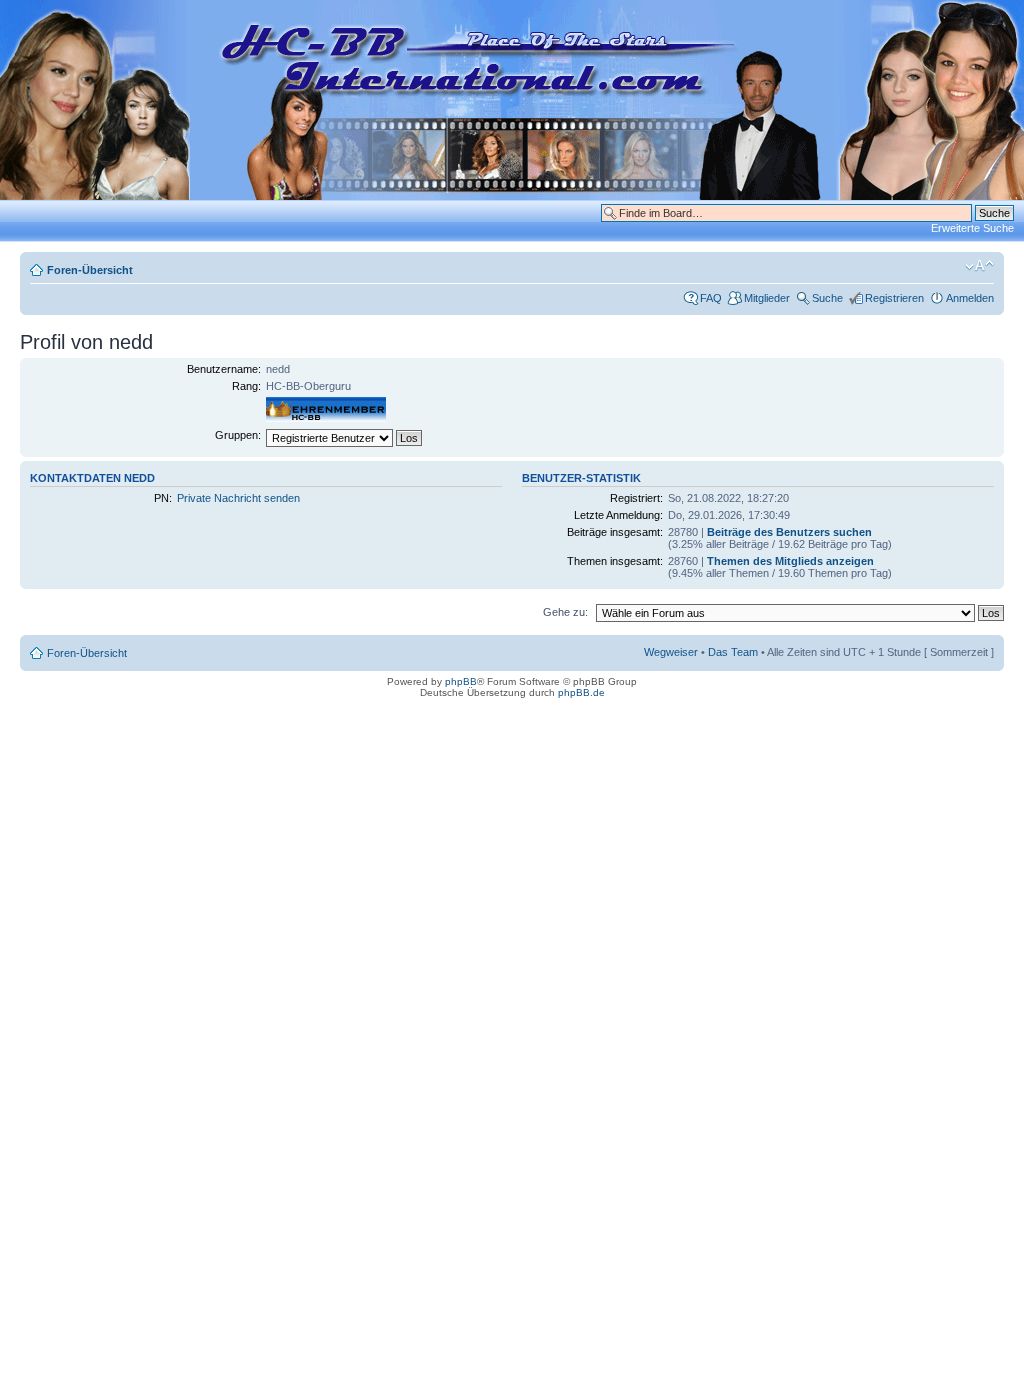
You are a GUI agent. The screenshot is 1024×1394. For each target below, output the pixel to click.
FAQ (711, 298)
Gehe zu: (565, 612)
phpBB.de (581, 692)
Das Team (733, 652)
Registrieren (894, 298)
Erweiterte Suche (972, 228)
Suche (827, 298)
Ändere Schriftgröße (979, 266)
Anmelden (970, 298)
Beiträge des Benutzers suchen (789, 532)
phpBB (461, 681)
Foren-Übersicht (90, 270)
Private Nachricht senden (238, 498)
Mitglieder (767, 298)
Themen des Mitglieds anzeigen (790, 561)
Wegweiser (671, 652)
